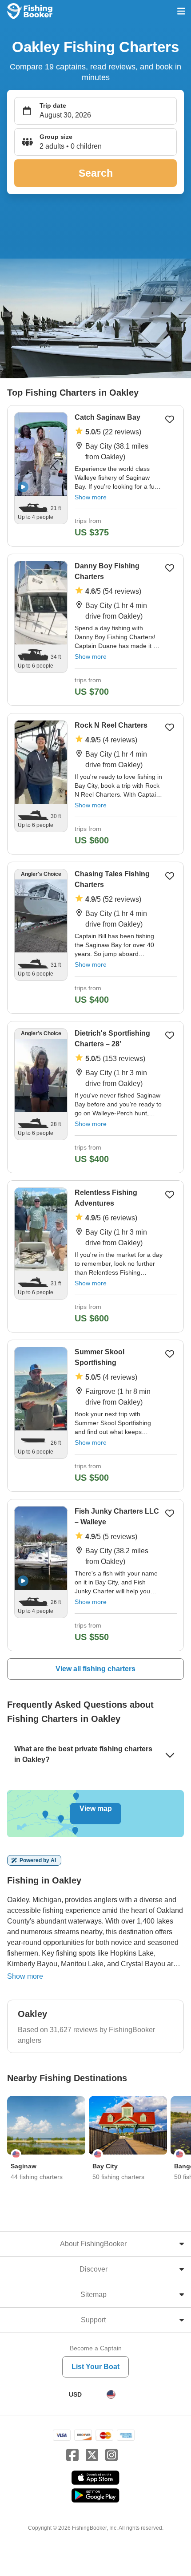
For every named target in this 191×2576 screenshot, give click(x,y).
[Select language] (111, 2394)
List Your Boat (95, 2367)
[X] (92, 2455)
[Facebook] (72, 2455)
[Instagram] (111, 2455)
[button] (95, 142)
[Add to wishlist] (170, 419)
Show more (91, 497)
